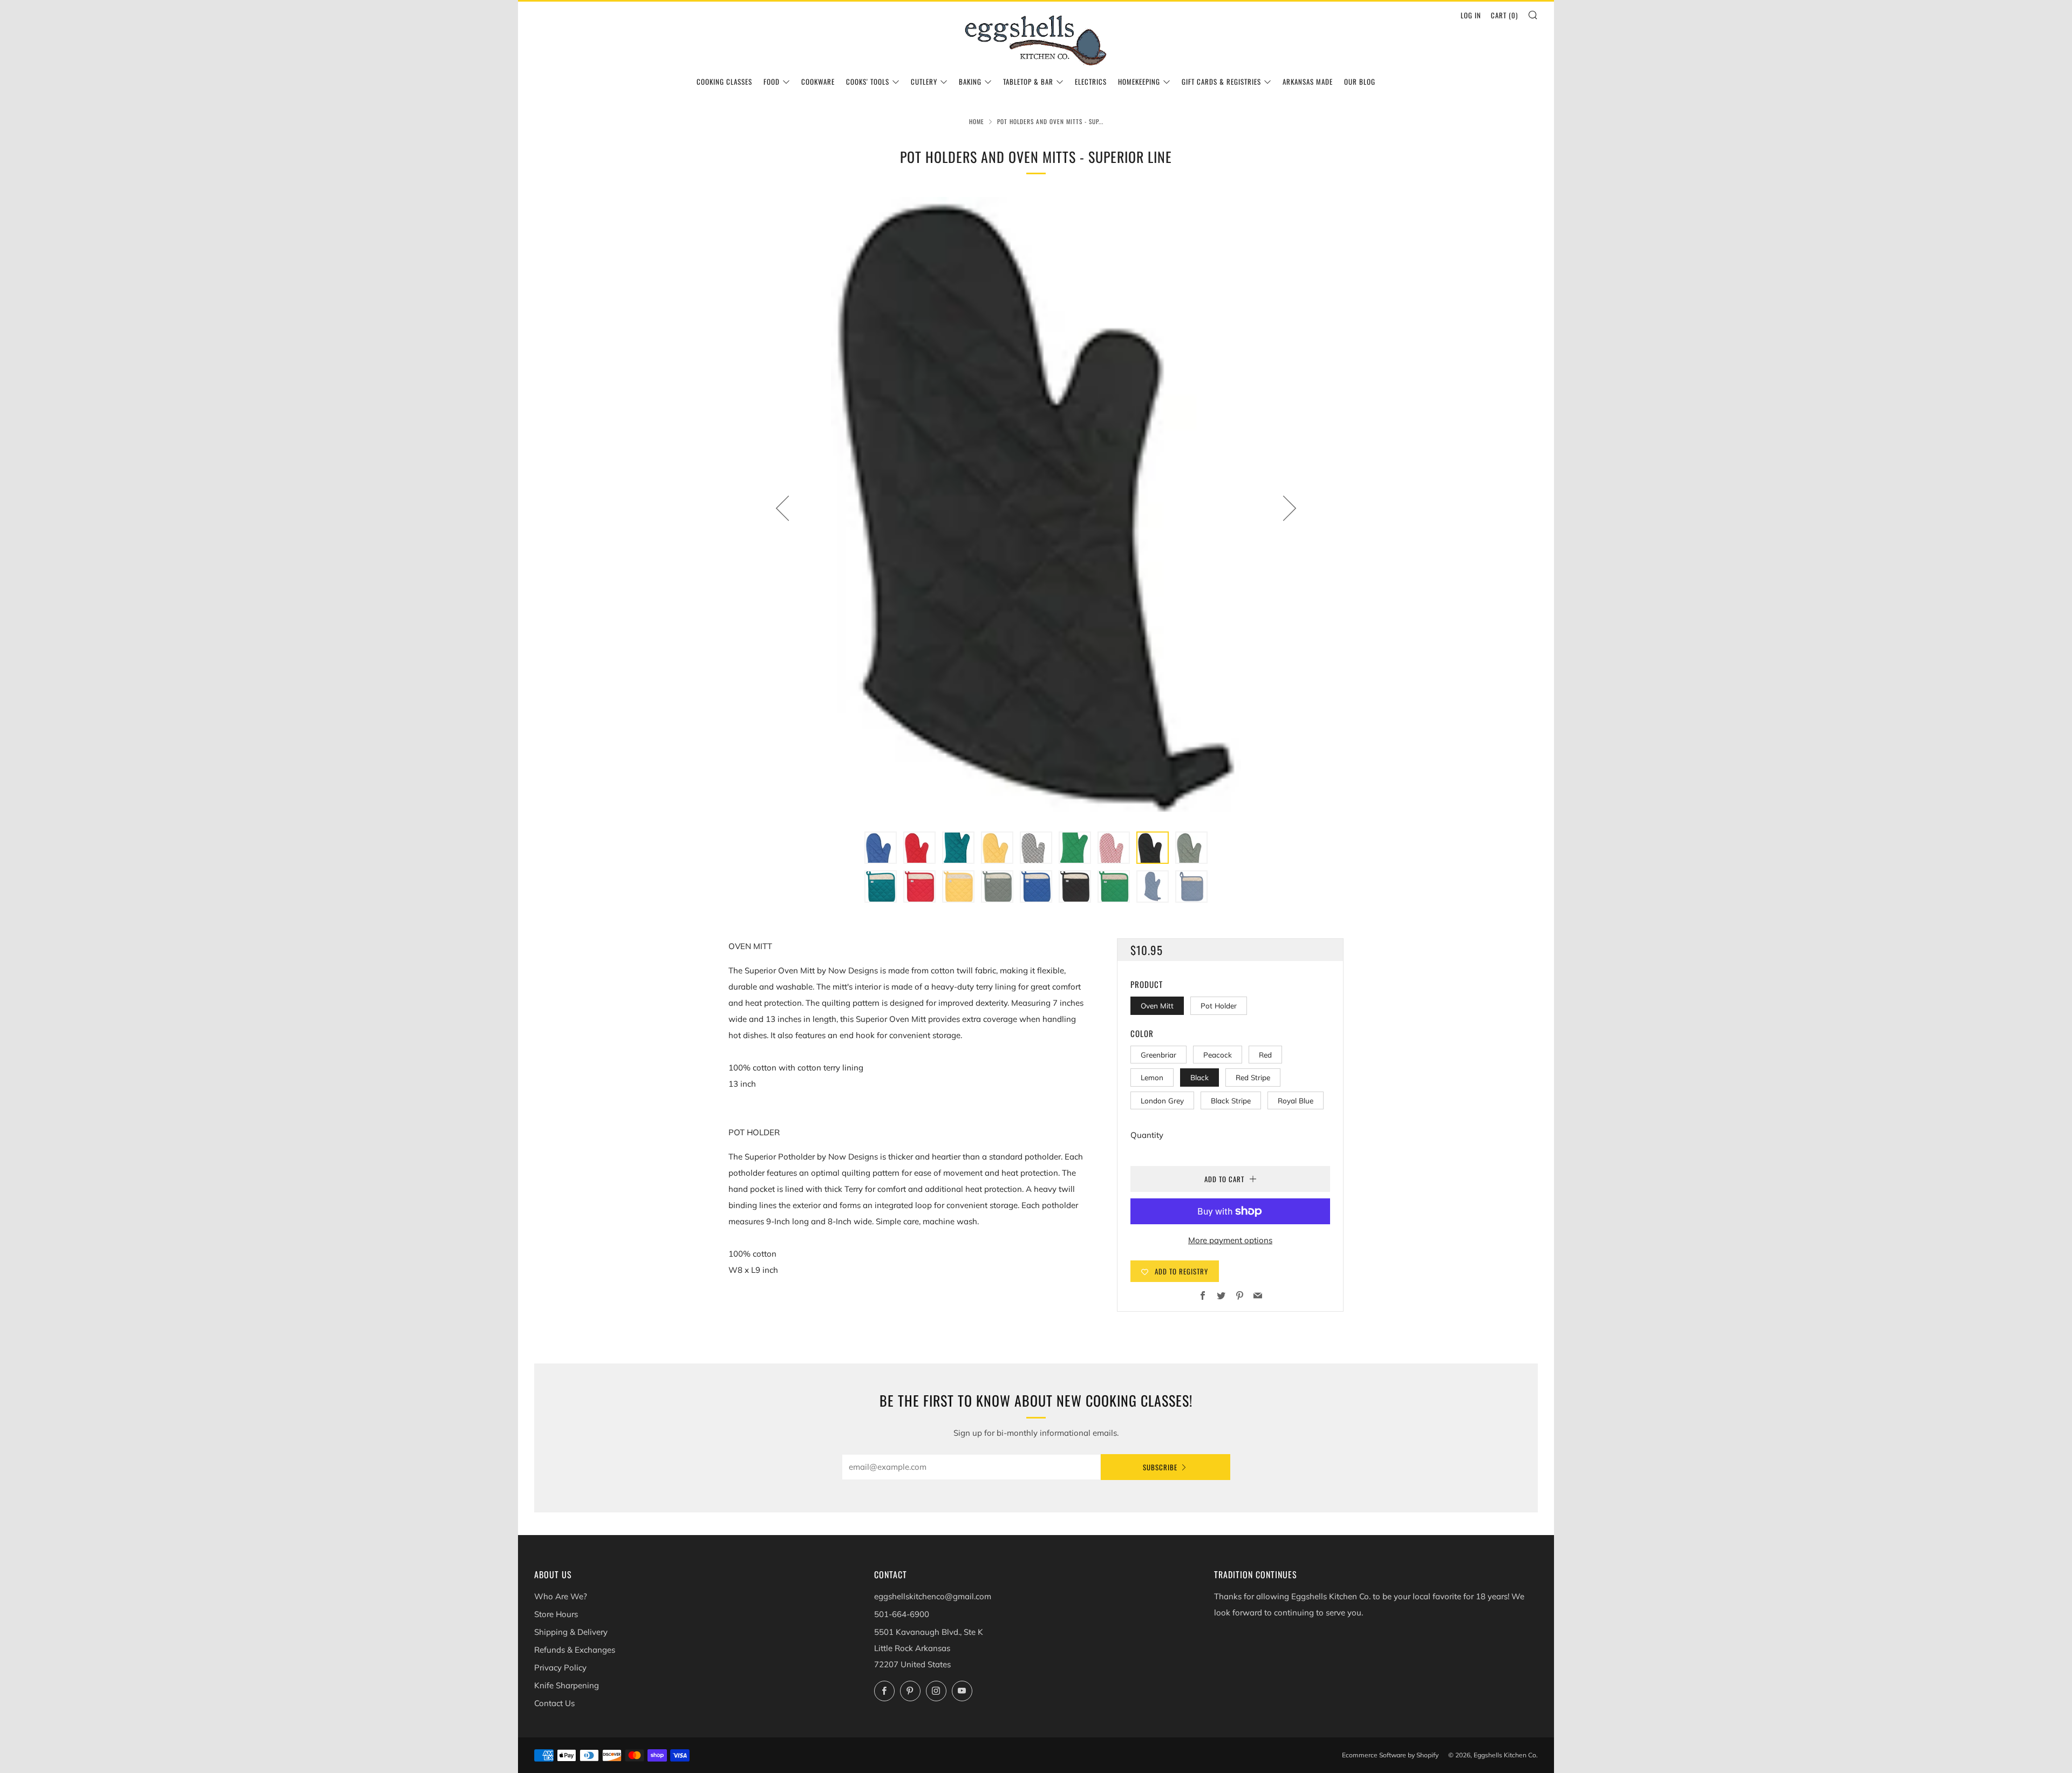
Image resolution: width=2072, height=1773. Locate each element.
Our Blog (1360, 81)
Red (1265, 1055)
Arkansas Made (1308, 81)
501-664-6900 (902, 1614)
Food (772, 81)
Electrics (1091, 81)
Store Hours (556, 1614)
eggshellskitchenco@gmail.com (933, 1596)
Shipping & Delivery (571, 1632)
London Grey (1162, 1100)
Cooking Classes (724, 81)
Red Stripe (1253, 1077)
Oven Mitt (1157, 1005)
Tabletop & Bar (1028, 81)
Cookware (818, 81)
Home (977, 121)
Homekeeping (1139, 81)
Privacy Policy (560, 1668)
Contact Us (554, 1703)
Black (1199, 1077)
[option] (1036, 508)
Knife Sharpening (567, 1685)
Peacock (1218, 1055)
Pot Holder (1219, 1005)
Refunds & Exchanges (575, 1650)
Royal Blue (1296, 1100)
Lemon (1152, 1077)
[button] (881, 848)
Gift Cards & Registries (1221, 81)
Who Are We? (561, 1596)
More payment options (1230, 1240)
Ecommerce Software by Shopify (1390, 1755)
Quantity (1147, 1135)
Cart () (1504, 15)
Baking (970, 81)
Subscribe (1160, 1467)
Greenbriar (1158, 1055)
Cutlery (924, 81)
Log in (1471, 15)
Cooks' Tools (868, 81)
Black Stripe (1231, 1100)
